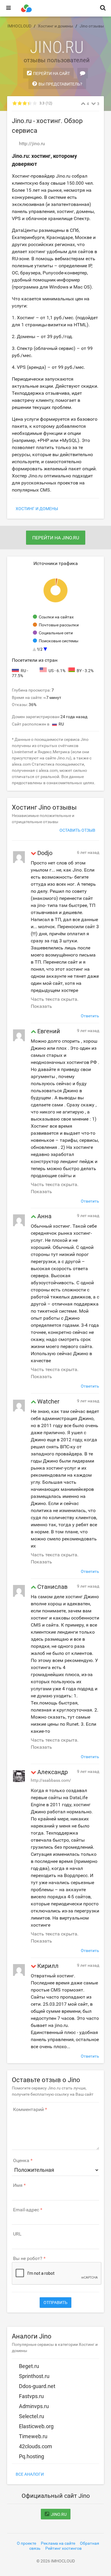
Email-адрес (26, 2210)
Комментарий (28, 2110)
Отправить (55, 2302)
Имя (18, 2185)
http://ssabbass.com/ (51, 1780)
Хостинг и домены (37, 509)
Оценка (21, 2161)
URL (17, 2234)
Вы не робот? (28, 2259)
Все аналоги (30, 2474)
